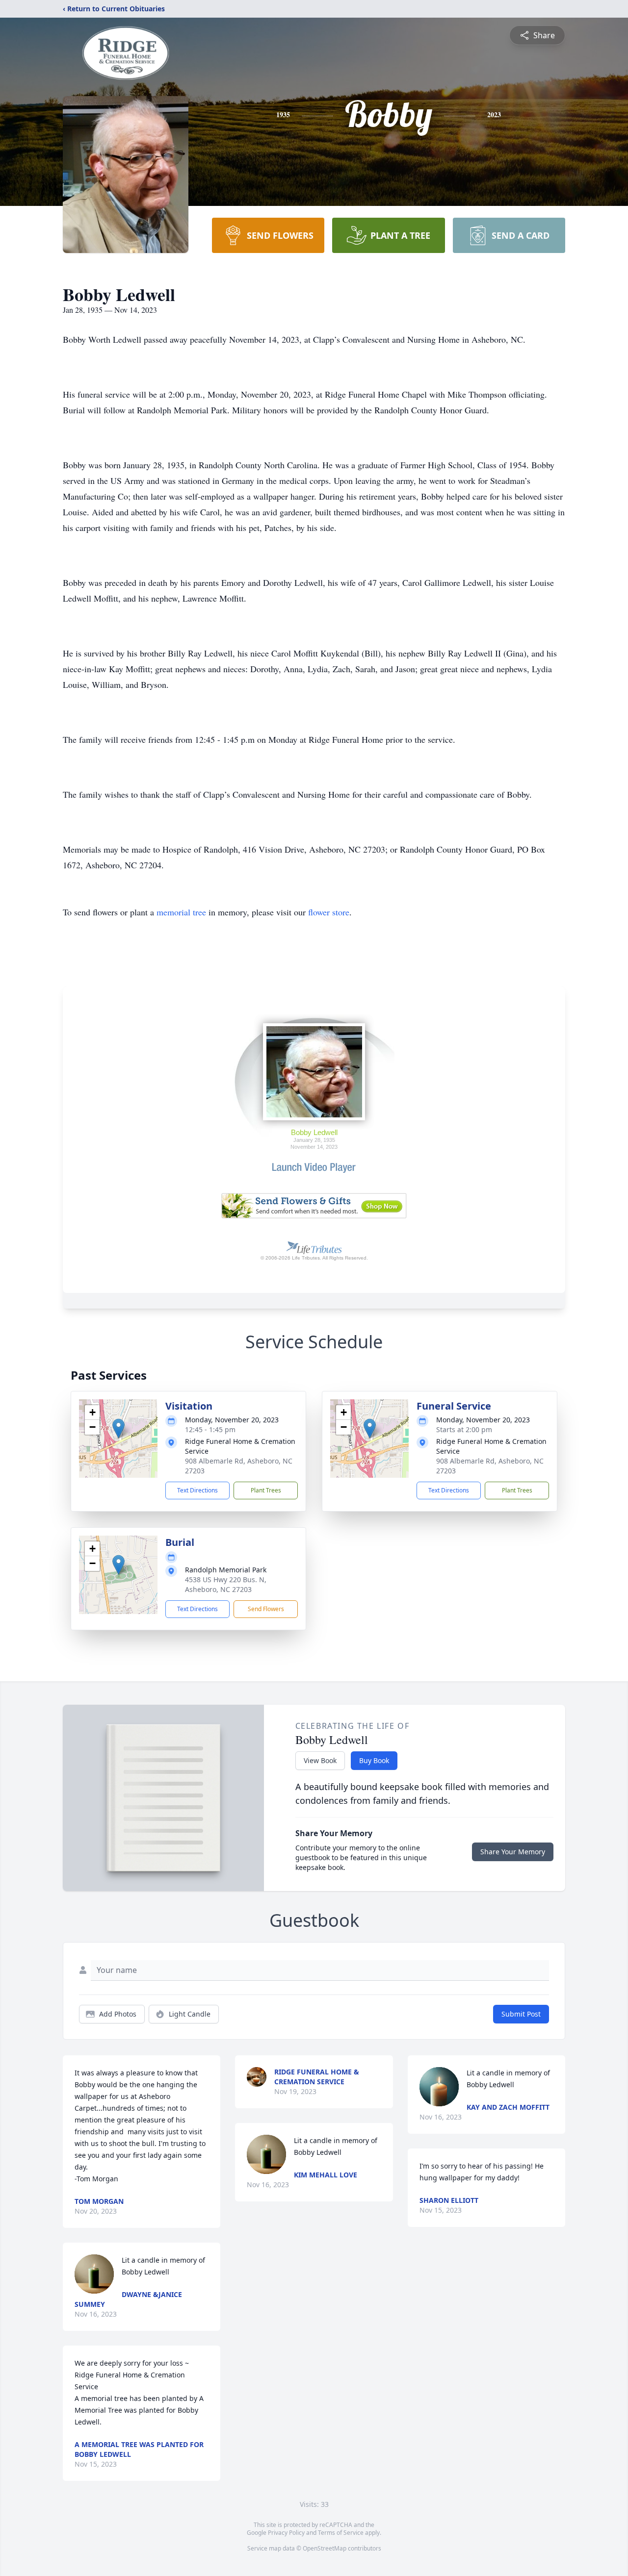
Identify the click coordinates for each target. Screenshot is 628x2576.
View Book (320, 1760)
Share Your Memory (513, 1852)
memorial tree (181, 912)
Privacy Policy (286, 2533)
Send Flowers (266, 1609)
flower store (329, 912)
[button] (118, 1428)
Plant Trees (266, 1490)
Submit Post (521, 2014)
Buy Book (374, 1760)
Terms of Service (341, 2533)
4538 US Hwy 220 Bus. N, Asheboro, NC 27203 (226, 1584)
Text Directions (197, 1490)
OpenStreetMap (325, 2548)
